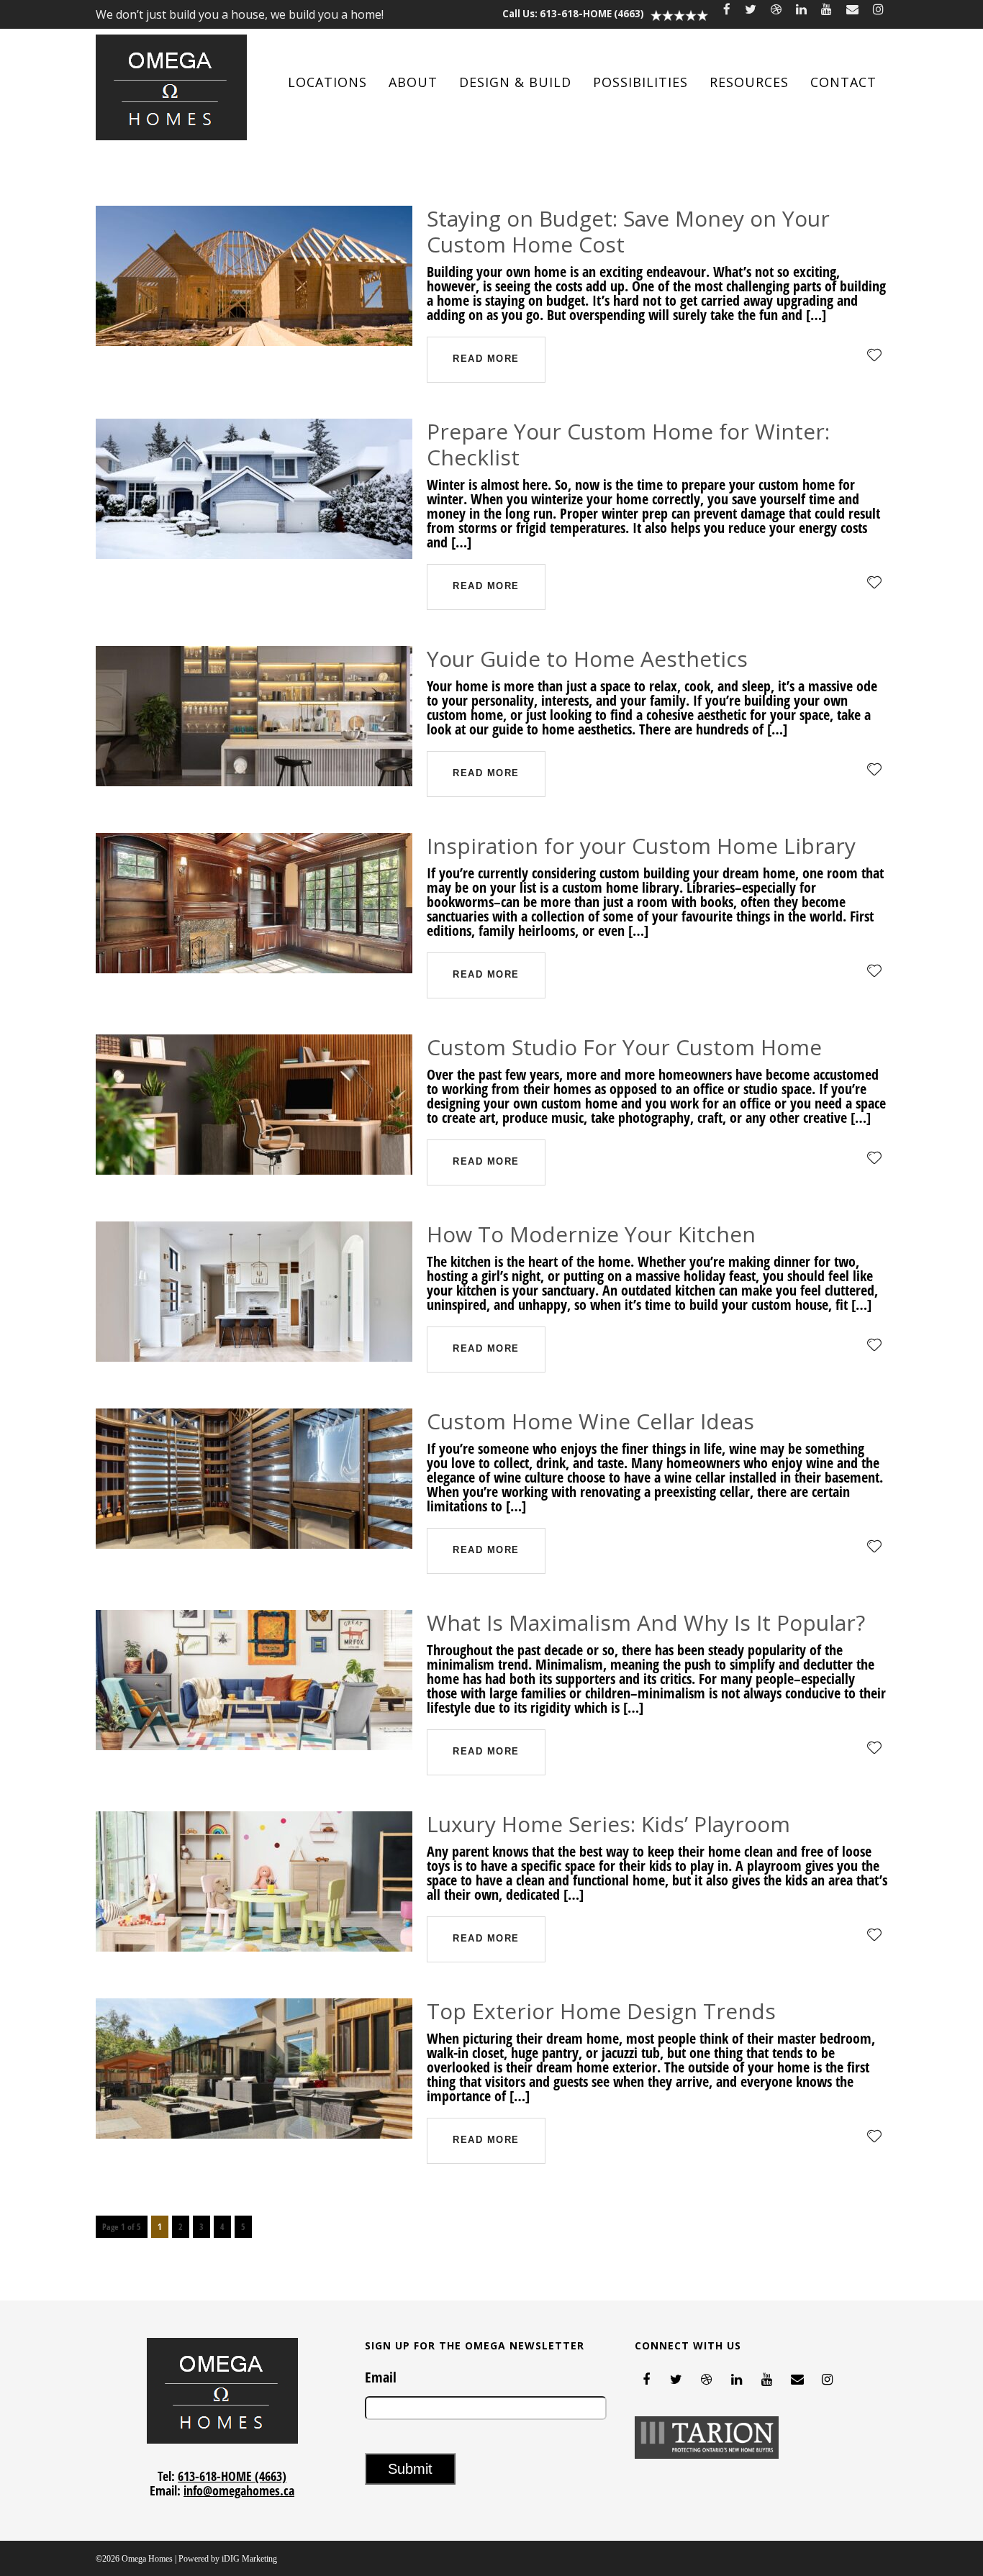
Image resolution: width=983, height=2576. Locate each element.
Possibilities (640, 82)
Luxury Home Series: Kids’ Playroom (608, 1824)
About (413, 82)
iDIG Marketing (249, 2559)
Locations (327, 82)
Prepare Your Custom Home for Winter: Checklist (628, 444)
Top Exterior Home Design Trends (601, 2011)
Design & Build (515, 82)
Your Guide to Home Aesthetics (587, 659)
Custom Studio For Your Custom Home (624, 1047)
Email (381, 2377)
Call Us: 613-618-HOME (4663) (573, 14)
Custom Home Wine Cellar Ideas (590, 1421)
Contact (843, 82)
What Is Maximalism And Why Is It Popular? (646, 1622)
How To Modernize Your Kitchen (591, 1234)
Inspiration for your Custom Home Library (641, 846)
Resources (749, 82)
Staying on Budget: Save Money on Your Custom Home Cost (628, 231)
